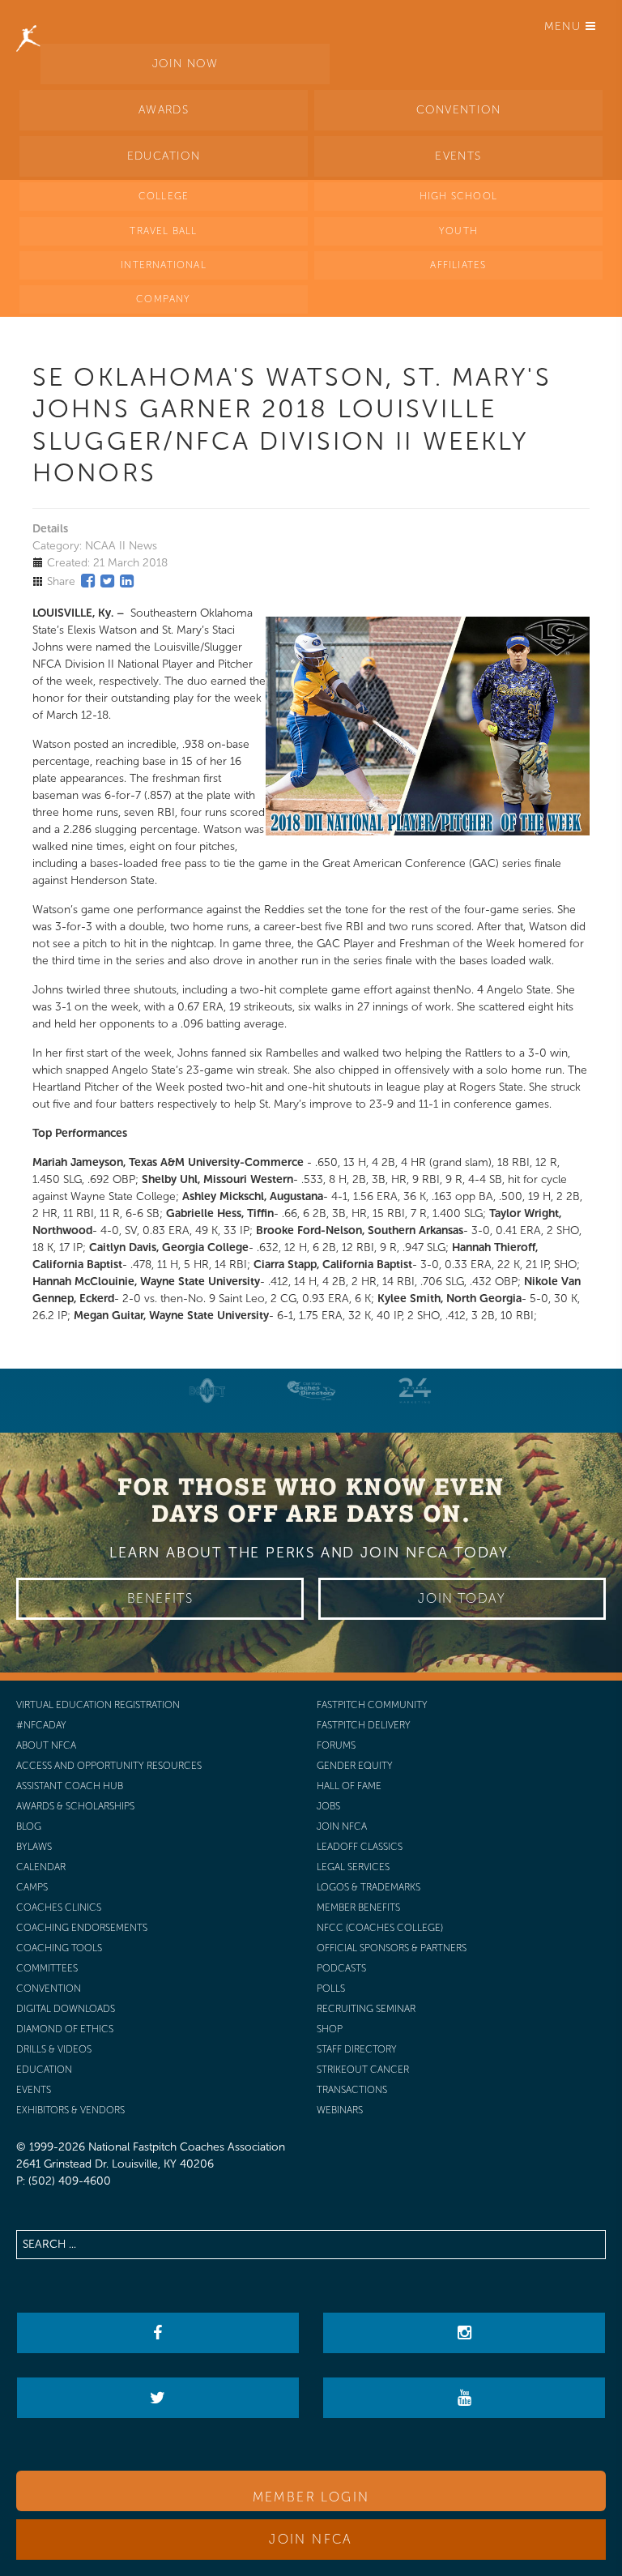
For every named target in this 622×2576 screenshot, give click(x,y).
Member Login (311, 2497)
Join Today (462, 1598)
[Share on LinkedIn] (127, 581)
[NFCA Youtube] (464, 2398)
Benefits (160, 1598)
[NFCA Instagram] (464, 2333)
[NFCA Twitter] (158, 2398)
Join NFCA (311, 2539)
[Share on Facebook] (88, 581)
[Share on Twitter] (107, 581)
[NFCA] (28, 20)
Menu (565, 26)
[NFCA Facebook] (158, 2333)
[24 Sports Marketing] (415, 1391)
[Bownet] (207, 1391)
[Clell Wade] (311, 1391)
